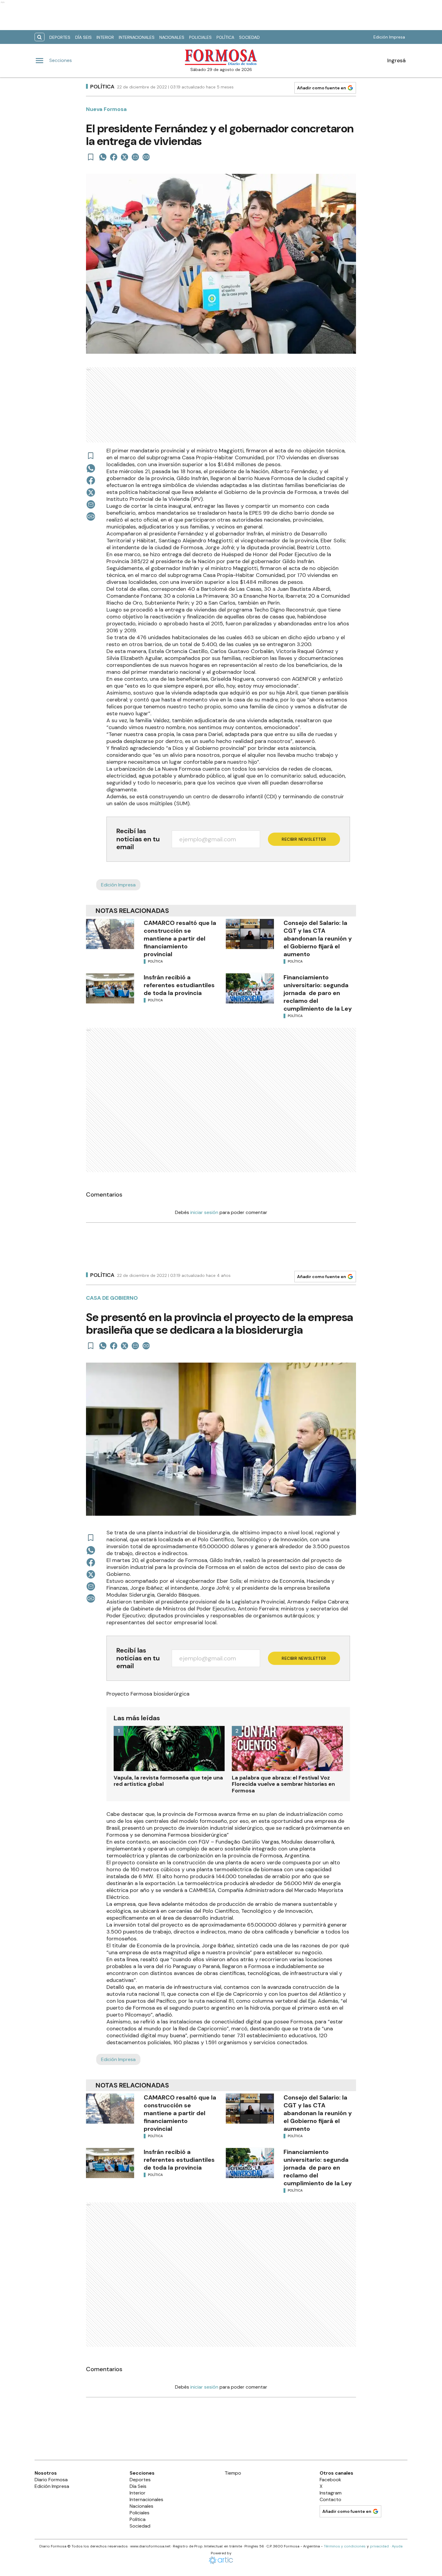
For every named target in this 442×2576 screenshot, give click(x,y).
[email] (135, 157)
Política (225, 37)
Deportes (60, 37)
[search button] (40, 37)
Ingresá (396, 60)
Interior (105, 37)
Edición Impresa (389, 37)
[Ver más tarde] (91, 157)
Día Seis (83, 37)
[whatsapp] (103, 157)
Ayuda (397, 2546)
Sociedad (249, 37)
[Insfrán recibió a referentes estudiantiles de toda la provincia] (110, 988)
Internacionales (137, 37)
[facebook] (114, 157)
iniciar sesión (204, 1212)
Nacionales (172, 37)
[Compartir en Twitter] (124, 157)
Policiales (200, 37)
